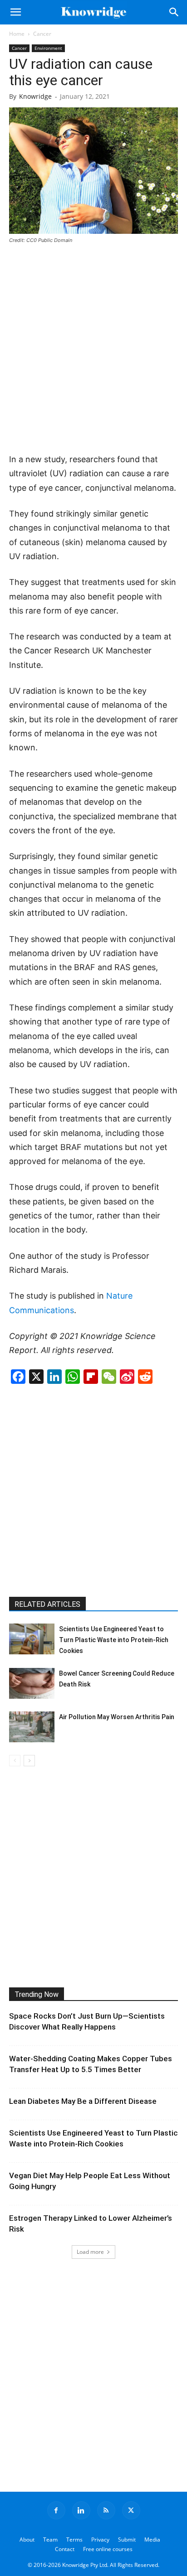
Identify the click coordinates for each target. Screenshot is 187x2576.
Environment (48, 48)
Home (17, 34)
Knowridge (35, 96)
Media (152, 2540)
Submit (127, 2540)
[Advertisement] (93, 349)
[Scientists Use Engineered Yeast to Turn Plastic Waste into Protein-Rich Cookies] (32, 1639)
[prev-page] (15, 1761)
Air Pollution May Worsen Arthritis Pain (117, 1717)
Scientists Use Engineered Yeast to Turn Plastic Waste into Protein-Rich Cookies (114, 1640)
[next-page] (29, 1761)
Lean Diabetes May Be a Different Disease (83, 2101)
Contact (65, 2549)
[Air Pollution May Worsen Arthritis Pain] (32, 1727)
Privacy (100, 2540)
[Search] (174, 12)
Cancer (42, 34)
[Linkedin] (81, 2510)
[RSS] (106, 2510)
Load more (90, 2252)
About (27, 2540)
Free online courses (108, 2549)
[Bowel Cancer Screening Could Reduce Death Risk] (32, 1684)
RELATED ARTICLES (47, 1604)
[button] (15, 12)
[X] (131, 2510)
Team (50, 2540)
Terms (74, 2540)
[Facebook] (56, 2510)
